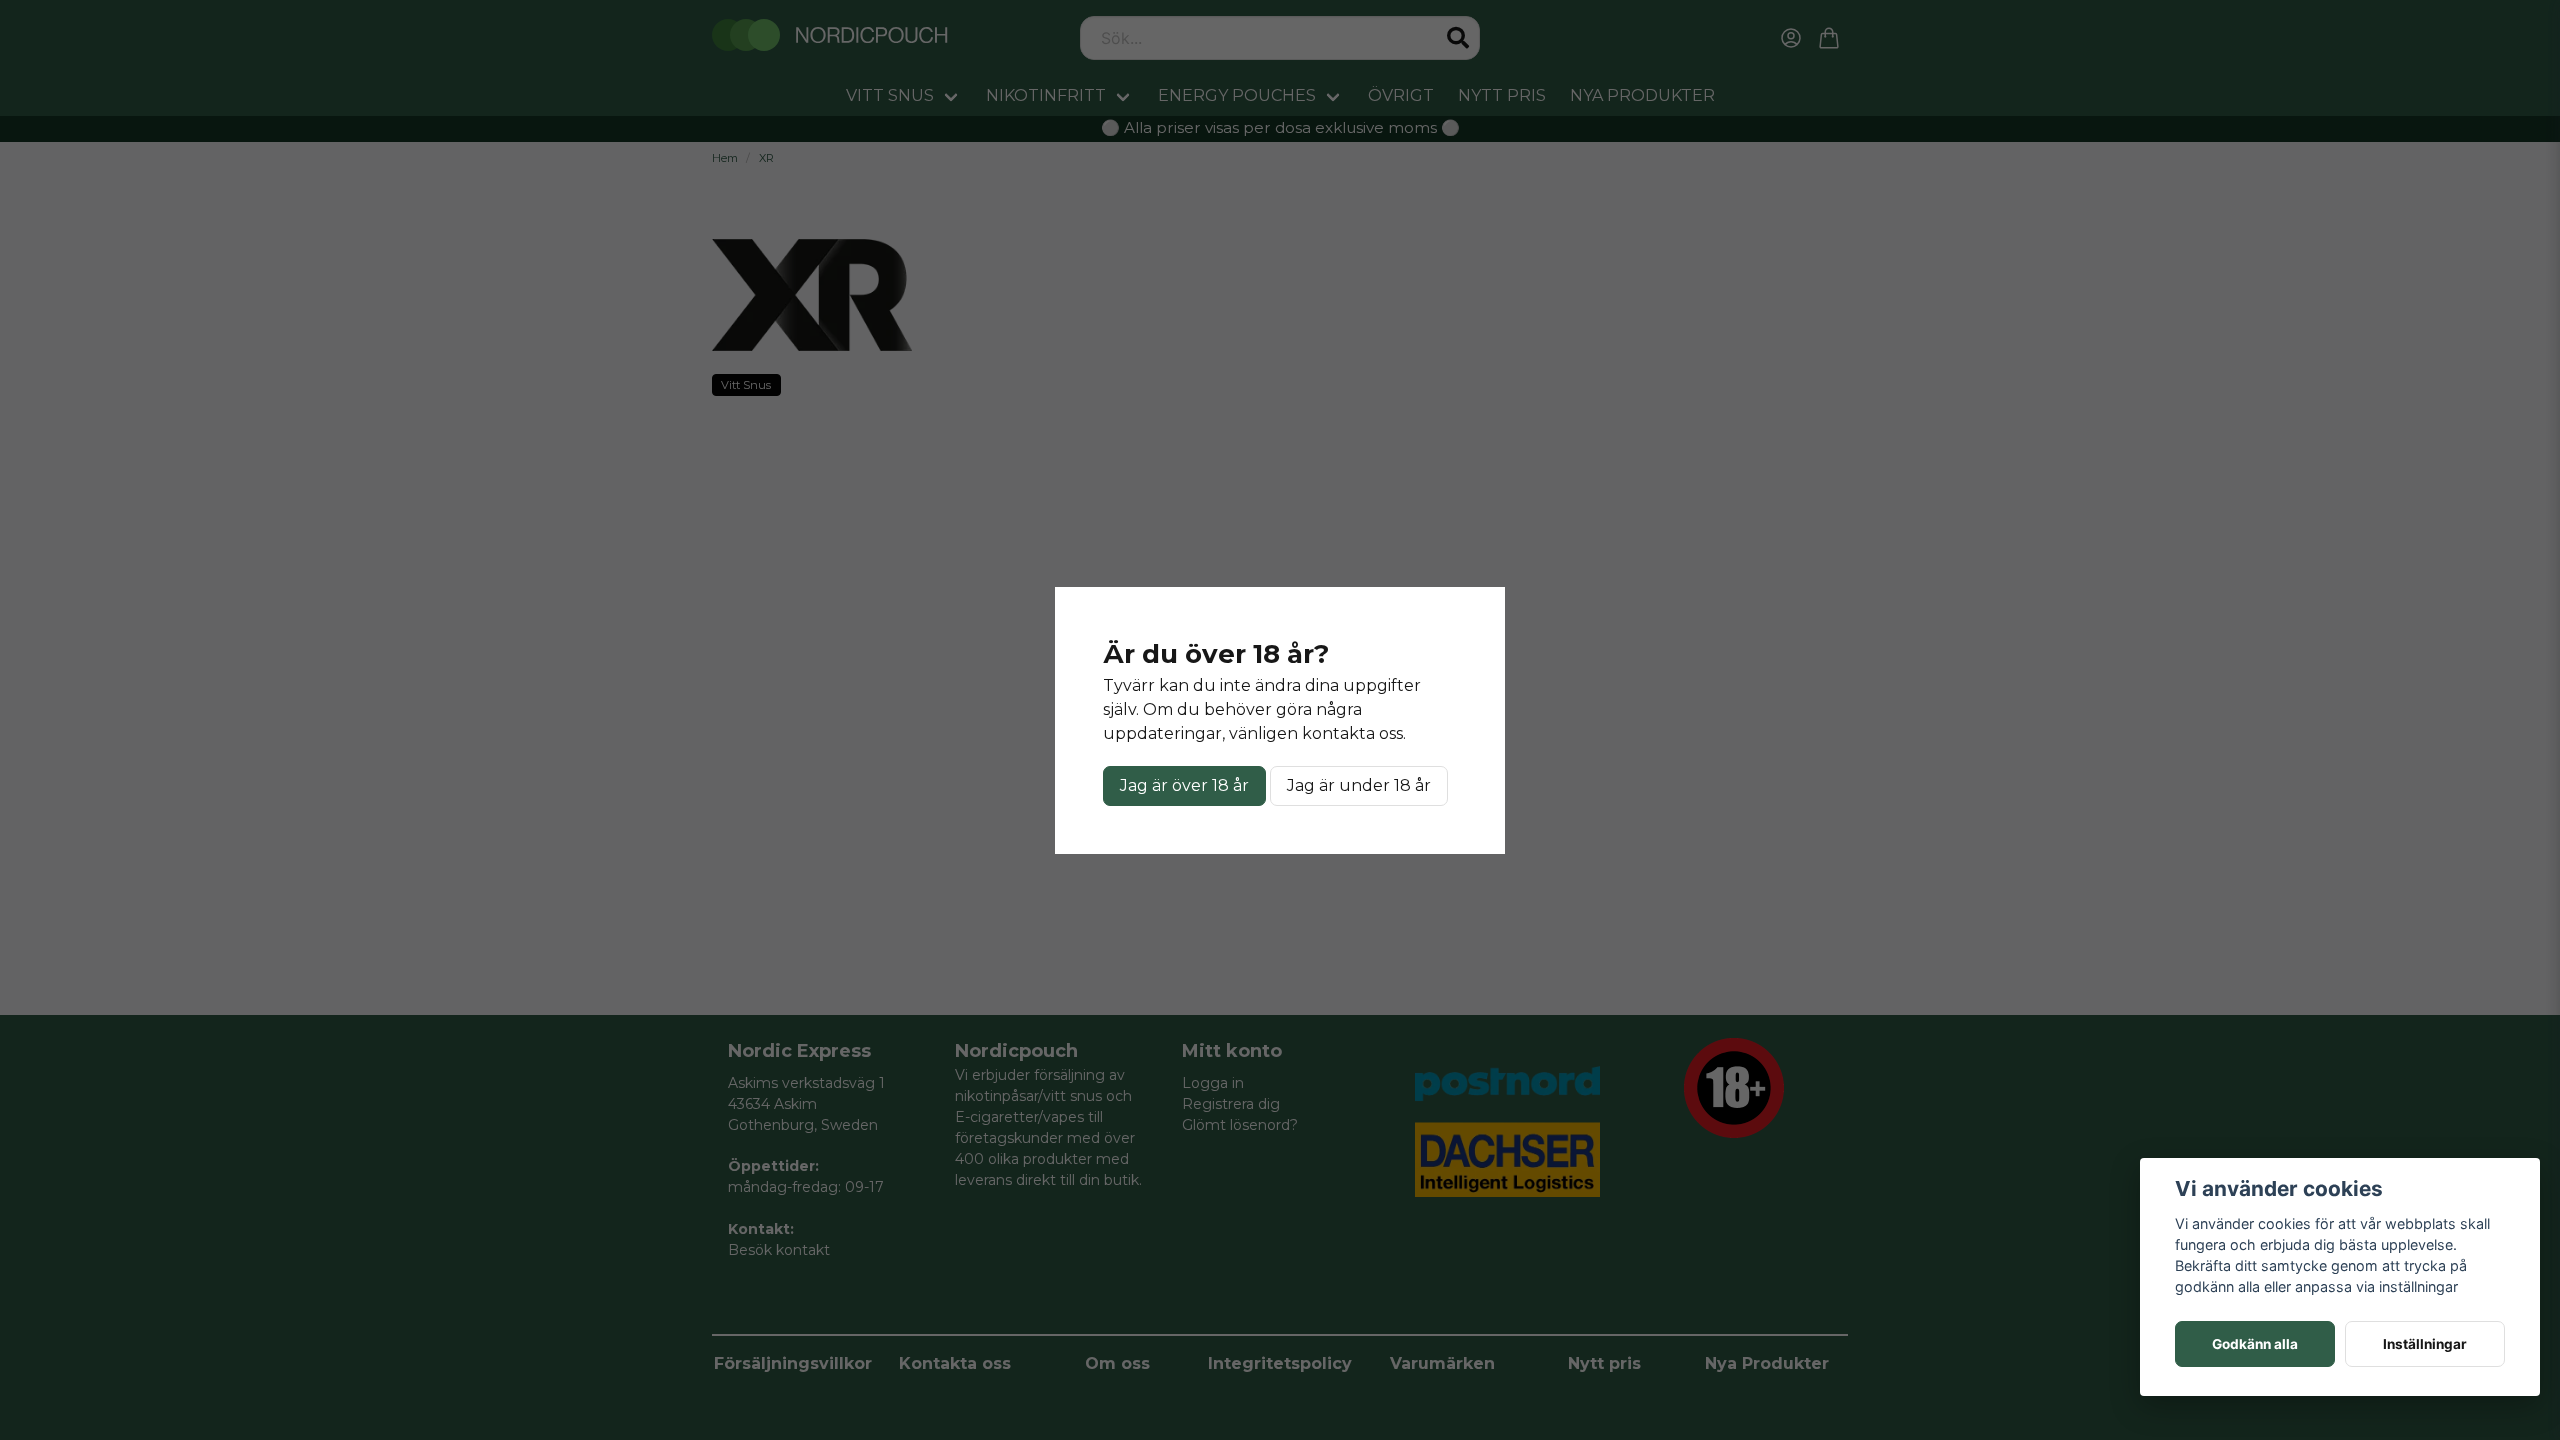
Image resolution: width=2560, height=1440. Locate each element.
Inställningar (2425, 1344)
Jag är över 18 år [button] (1184, 785)
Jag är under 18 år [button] (1359, 785)
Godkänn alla (2255, 1344)
